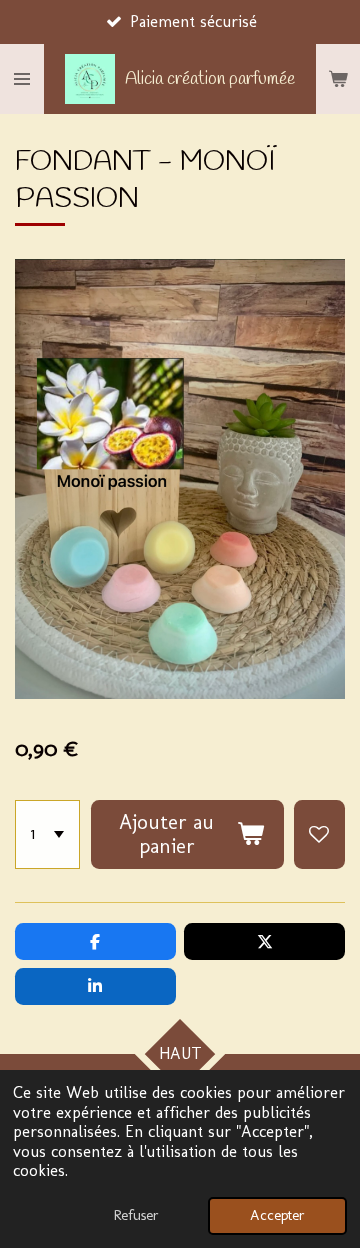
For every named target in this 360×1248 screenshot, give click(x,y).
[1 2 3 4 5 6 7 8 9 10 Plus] (47, 834)
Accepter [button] (277, 1215)
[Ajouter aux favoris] (319, 834)
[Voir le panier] (338, 79)
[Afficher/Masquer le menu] (22, 79)
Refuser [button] (136, 1215)
